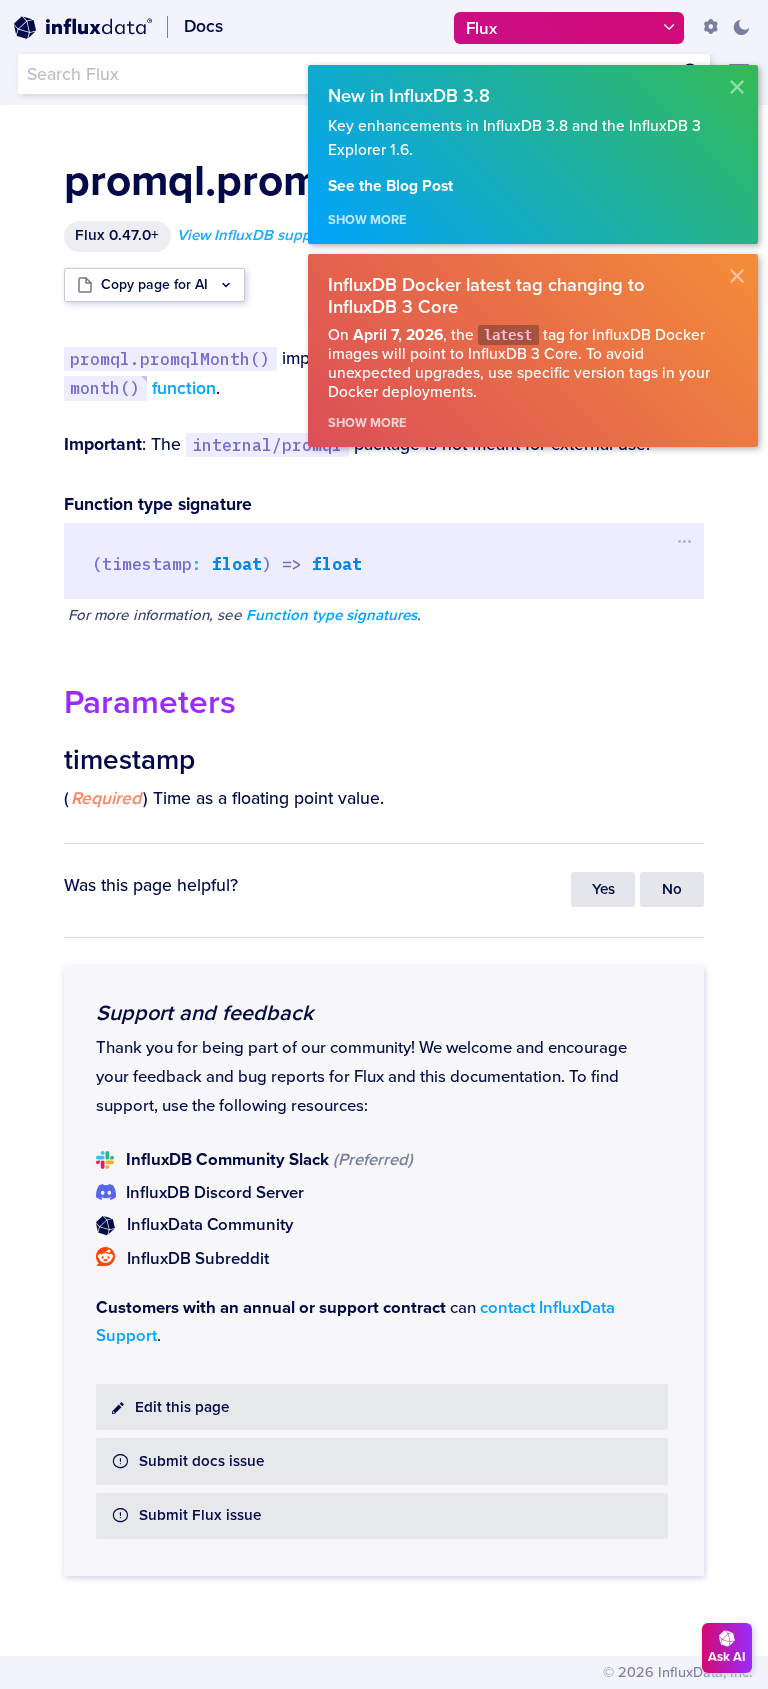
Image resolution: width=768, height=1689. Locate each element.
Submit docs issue (201, 1461)
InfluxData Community (210, 1225)
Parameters (150, 702)
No (672, 889)
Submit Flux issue (200, 1515)
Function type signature (158, 504)
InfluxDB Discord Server (215, 1193)
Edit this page (182, 1407)
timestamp (129, 760)
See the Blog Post (390, 186)
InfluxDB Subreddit (198, 1259)
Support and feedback (204, 1013)
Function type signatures (331, 615)
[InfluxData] (83, 28)
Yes (603, 889)
